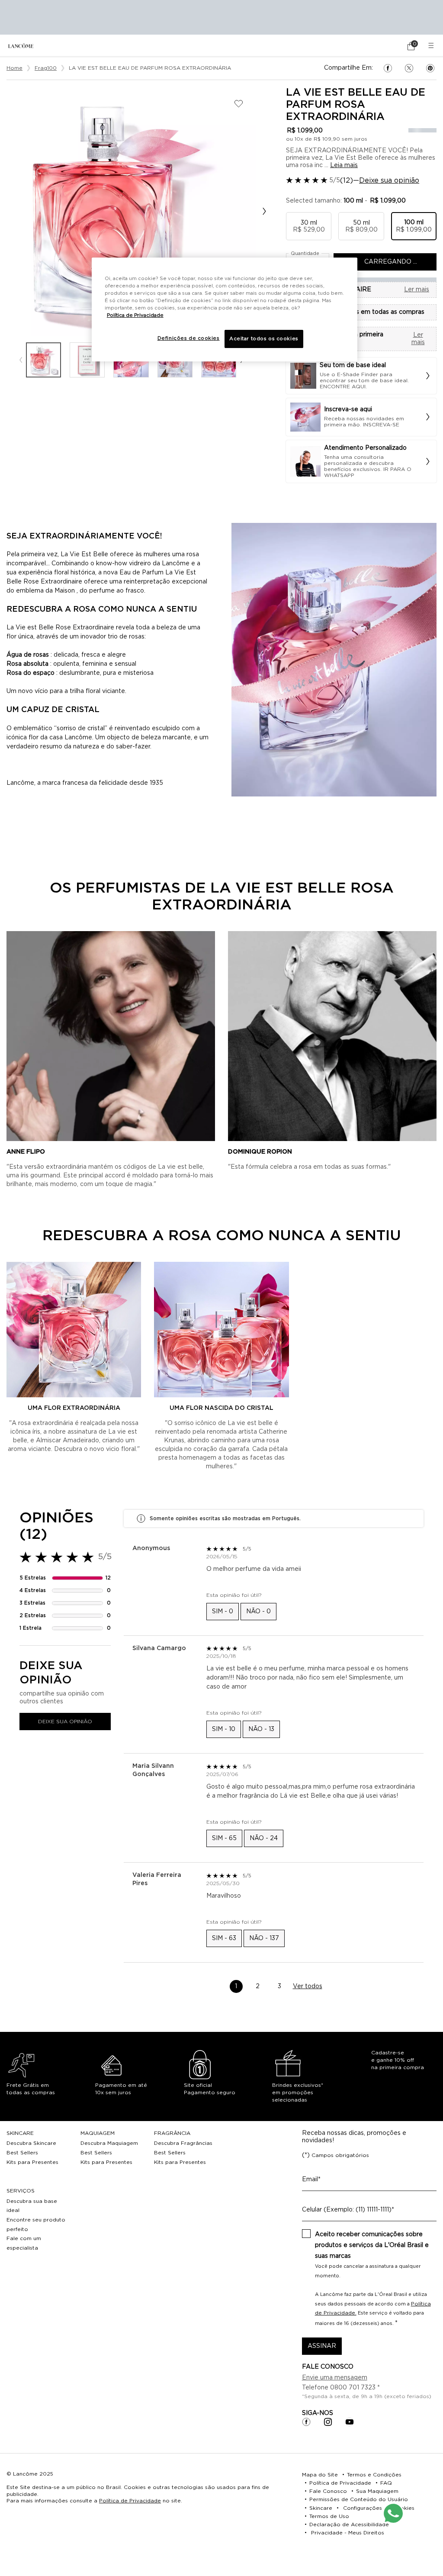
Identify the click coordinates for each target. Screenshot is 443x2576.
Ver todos (308, 1986)
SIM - (223, 1612)
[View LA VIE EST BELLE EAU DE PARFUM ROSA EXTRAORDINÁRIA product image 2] (87, 360)
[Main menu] (432, 46)
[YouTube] (350, 2422)
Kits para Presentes (32, 2162)
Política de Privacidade (130, 2501)
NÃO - (258, 1612)
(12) (347, 181)
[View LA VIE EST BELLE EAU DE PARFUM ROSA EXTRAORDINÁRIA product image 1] (43, 360)
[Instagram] (328, 2422)
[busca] (387, 46)
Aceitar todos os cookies (264, 339)
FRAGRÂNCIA (172, 2133)
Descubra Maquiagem (109, 2143)
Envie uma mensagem (335, 2378)
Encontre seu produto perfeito (36, 2225)
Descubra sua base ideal (32, 2206)
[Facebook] (306, 2422)
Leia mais (344, 165)
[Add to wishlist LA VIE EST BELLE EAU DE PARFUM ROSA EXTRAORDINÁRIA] (239, 104)
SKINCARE (20, 2133)
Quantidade (305, 253)
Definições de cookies (189, 338)
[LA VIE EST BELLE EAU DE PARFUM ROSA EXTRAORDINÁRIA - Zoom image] (131, 211)
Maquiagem (98, 2133)
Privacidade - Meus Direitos (348, 2533)
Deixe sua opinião (389, 181)
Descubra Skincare (31, 2143)
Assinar (322, 2346)
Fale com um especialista (24, 2243)
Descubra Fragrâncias (183, 2143)
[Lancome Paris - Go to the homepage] (21, 46)
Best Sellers (22, 2153)
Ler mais (417, 290)
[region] (225, 310)
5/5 (335, 181)
